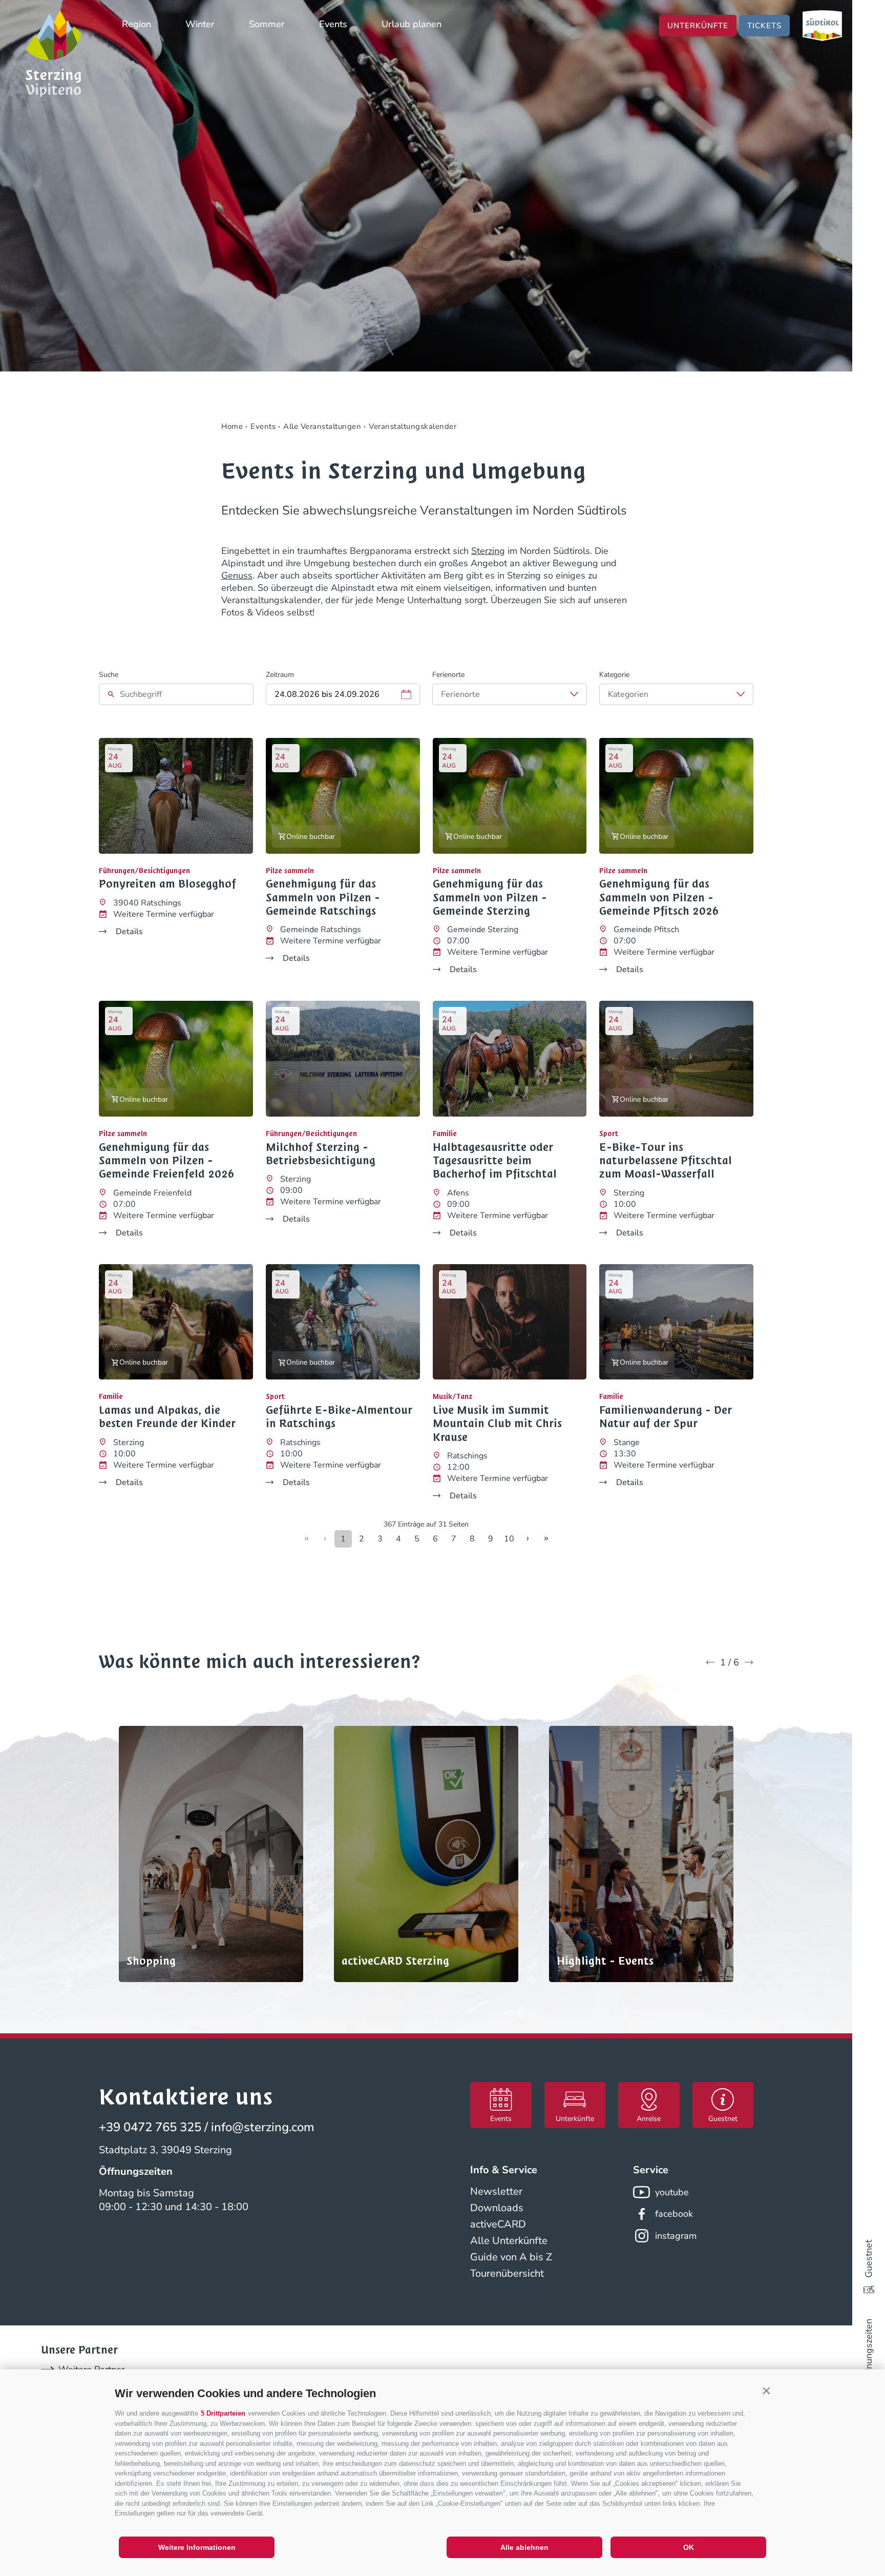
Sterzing (488, 551)
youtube (672, 2192)
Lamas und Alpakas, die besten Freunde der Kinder (167, 1417)
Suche (109, 675)
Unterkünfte (698, 26)
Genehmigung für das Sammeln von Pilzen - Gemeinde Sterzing (490, 898)
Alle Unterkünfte (509, 2241)
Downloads (497, 2208)
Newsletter (496, 2191)
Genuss (237, 575)
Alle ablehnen (524, 2547)
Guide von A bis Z (511, 2257)
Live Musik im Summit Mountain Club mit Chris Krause (497, 1424)
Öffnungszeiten (869, 2351)
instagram (676, 2236)
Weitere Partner (91, 2369)
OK (689, 2547)
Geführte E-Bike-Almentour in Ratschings (339, 1417)
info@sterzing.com (263, 2127)
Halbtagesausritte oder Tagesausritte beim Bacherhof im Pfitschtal (495, 1161)
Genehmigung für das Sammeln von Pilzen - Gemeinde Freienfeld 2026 (167, 1161)
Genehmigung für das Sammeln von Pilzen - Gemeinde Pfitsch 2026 (659, 898)
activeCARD (498, 2224)
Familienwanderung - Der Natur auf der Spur (666, 1417)
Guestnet (869, 2259)
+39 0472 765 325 (150, 2127)
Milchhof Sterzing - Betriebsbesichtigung (321, 1154)
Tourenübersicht (507, 2273)
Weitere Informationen (197, 2547)
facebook (674, 2214)
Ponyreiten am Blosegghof (167, 884)
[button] (766, 2391)
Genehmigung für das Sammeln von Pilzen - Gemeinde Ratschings (323, 898)
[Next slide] (749, 1662)
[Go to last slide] (710, 1662)
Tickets (764, 26)
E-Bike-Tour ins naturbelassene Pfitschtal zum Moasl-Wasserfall (666, 1161)
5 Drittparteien (223, 2413)
